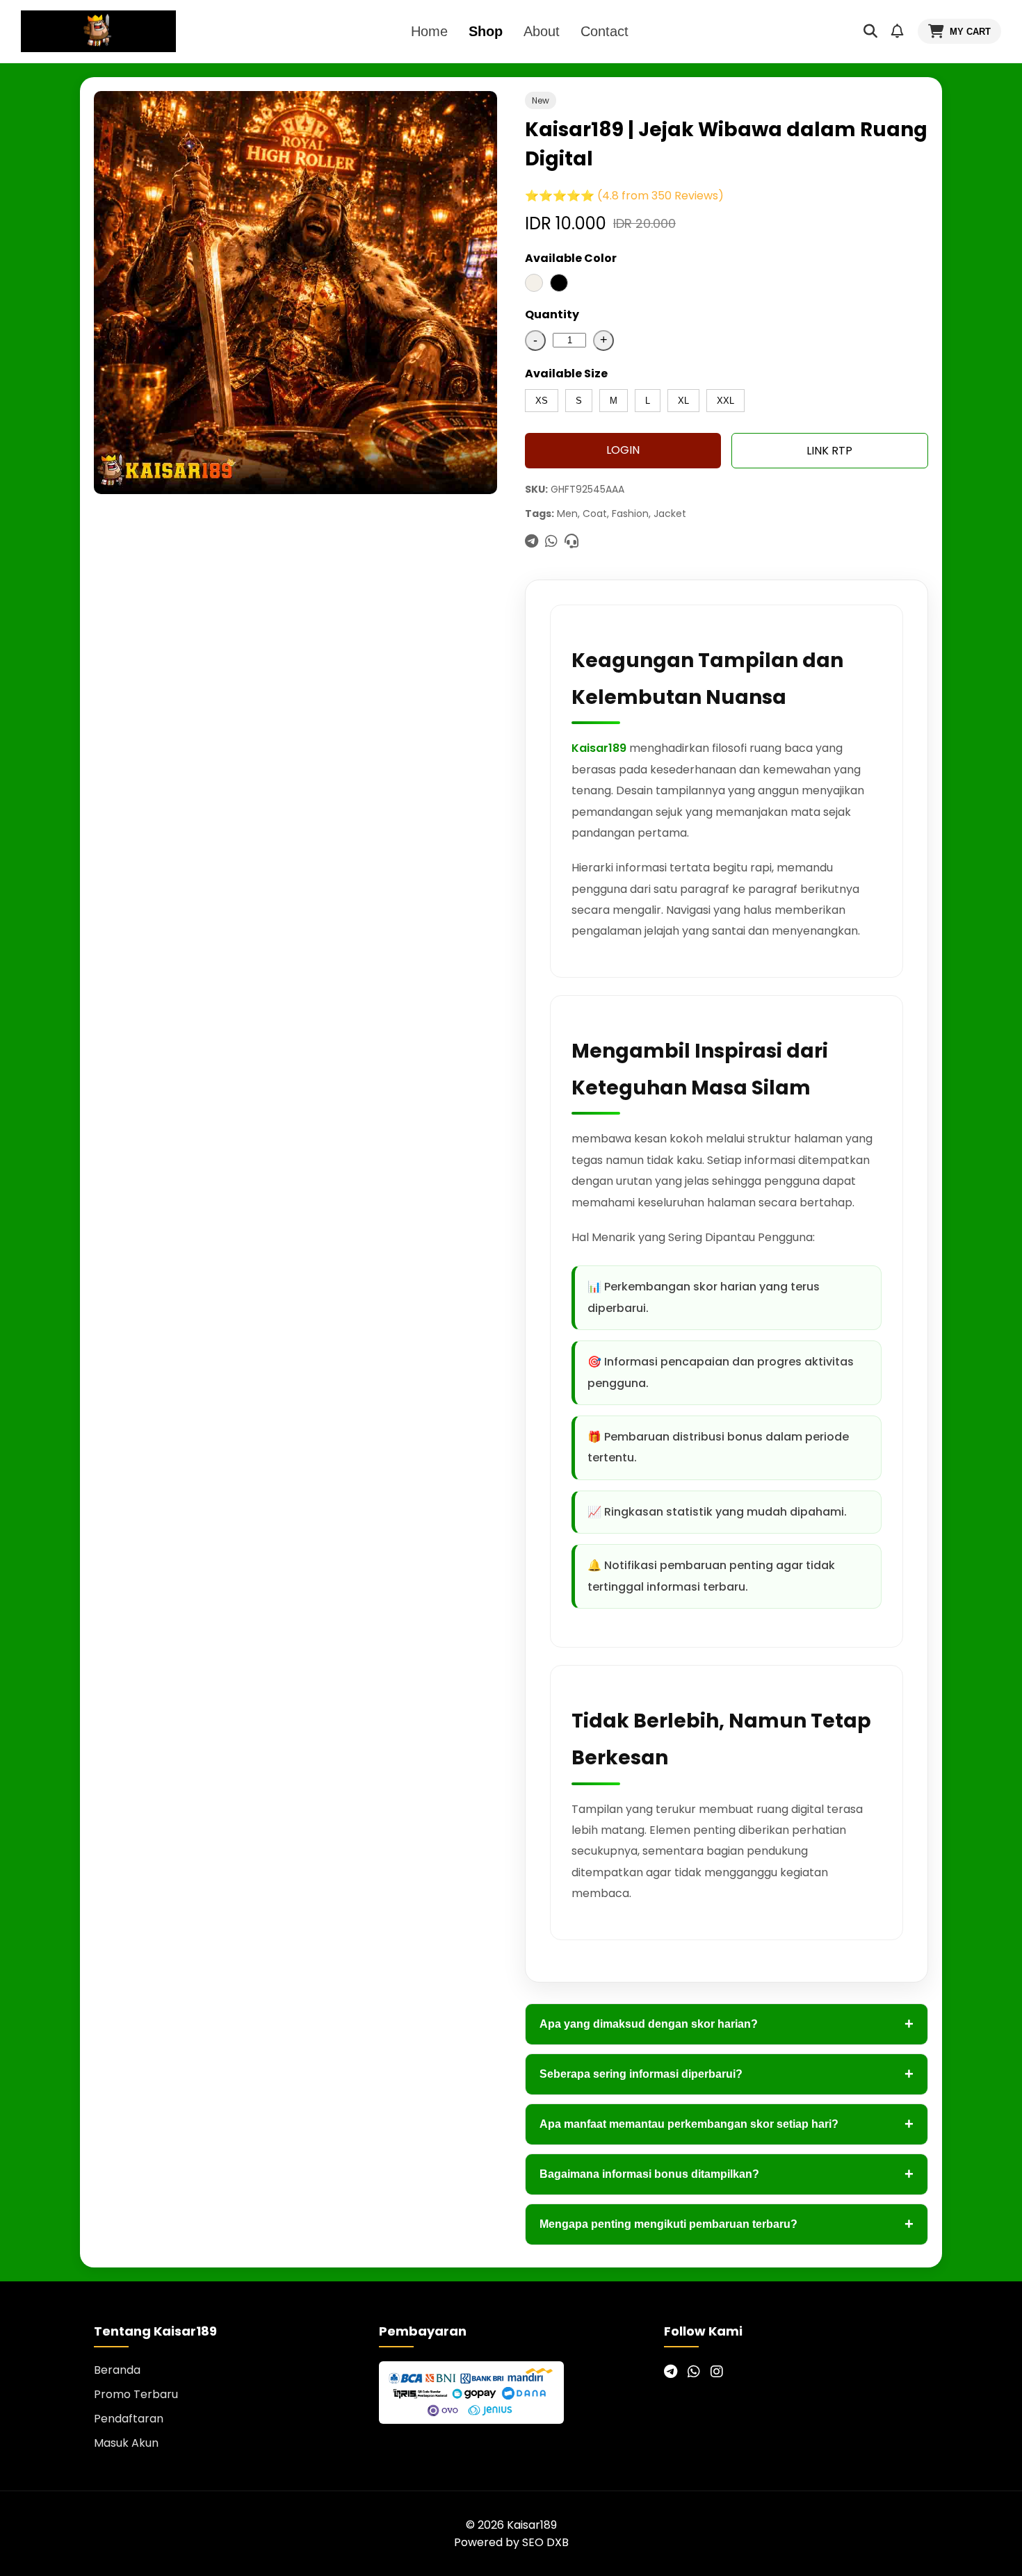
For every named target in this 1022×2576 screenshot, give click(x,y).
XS (542, 401)
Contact (605, 31)
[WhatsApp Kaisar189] (694, 2372)
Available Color (571, 258)
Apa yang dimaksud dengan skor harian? (727, 2024)
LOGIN (623, 450)
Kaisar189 (599, 748)
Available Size (566, 374)
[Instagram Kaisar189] (717, 2372)
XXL (725, 401)
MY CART (970, 32)
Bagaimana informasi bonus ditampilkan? (727, 2174)
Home (429, 31)
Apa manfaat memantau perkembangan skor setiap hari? (727, 2124)
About (542, 31)
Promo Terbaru (136, 2394)
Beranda (117, 2370)
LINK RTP (829, 451)
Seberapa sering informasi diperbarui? (727, 2074)
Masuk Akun (126, 2443)
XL (683, 401)
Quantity (552, 314)
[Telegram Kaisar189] (671, 2372)
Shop (486, 31)
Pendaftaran (129, 2419)
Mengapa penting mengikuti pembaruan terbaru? (727, 2224)
